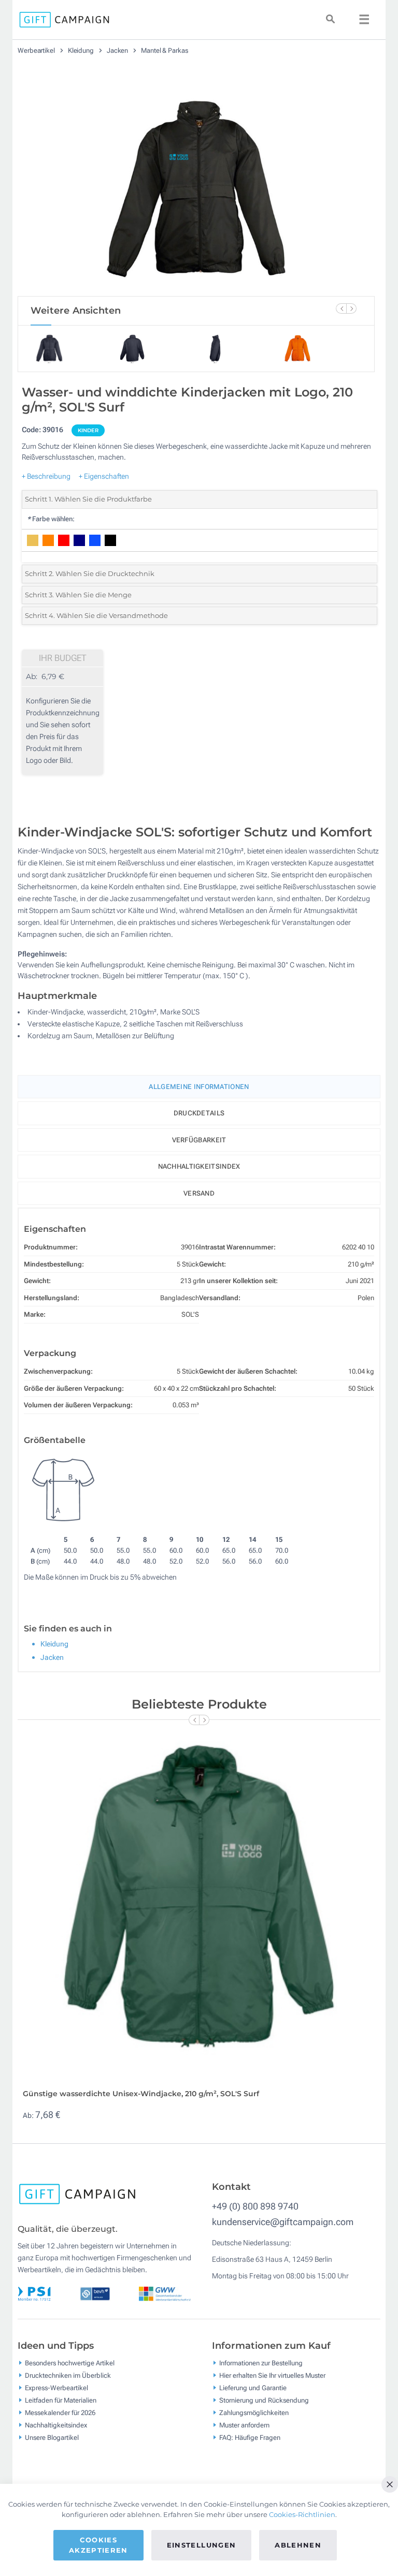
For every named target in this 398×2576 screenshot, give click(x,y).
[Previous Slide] (341, 308)
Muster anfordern (244, 2425)
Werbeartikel (37, 50)
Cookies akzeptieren (98, 2545)
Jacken (118, 50)
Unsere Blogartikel (52, 2437)
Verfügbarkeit (199, 1140)
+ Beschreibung (46, 476)
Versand (199, 1193)
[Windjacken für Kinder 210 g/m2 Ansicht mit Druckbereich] (196, 180)
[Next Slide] (351, 308)
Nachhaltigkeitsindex (199, 1166)
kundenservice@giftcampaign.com (283, 2222)
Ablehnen (298, 2545)
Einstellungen (202, 2545)
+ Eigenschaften (104, 476)
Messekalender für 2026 (60, 2412)
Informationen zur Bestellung (261, 2362)
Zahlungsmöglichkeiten (254, 2412)
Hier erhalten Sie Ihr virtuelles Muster (272, 2375)
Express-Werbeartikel (56, 2387)
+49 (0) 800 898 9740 (255, 2206)
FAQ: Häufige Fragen (250, 2437)
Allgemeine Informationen (199, 1087)
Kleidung (82, 50)
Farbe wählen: (51, 519)
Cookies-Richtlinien (302, 2514)
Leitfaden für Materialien (61, 2400)
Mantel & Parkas (165, 50)
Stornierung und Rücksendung (264, 2400)
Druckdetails (199, 1113)
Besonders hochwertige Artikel (70, 2362)
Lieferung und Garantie (253, 2387)
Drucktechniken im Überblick (68, 2375)
